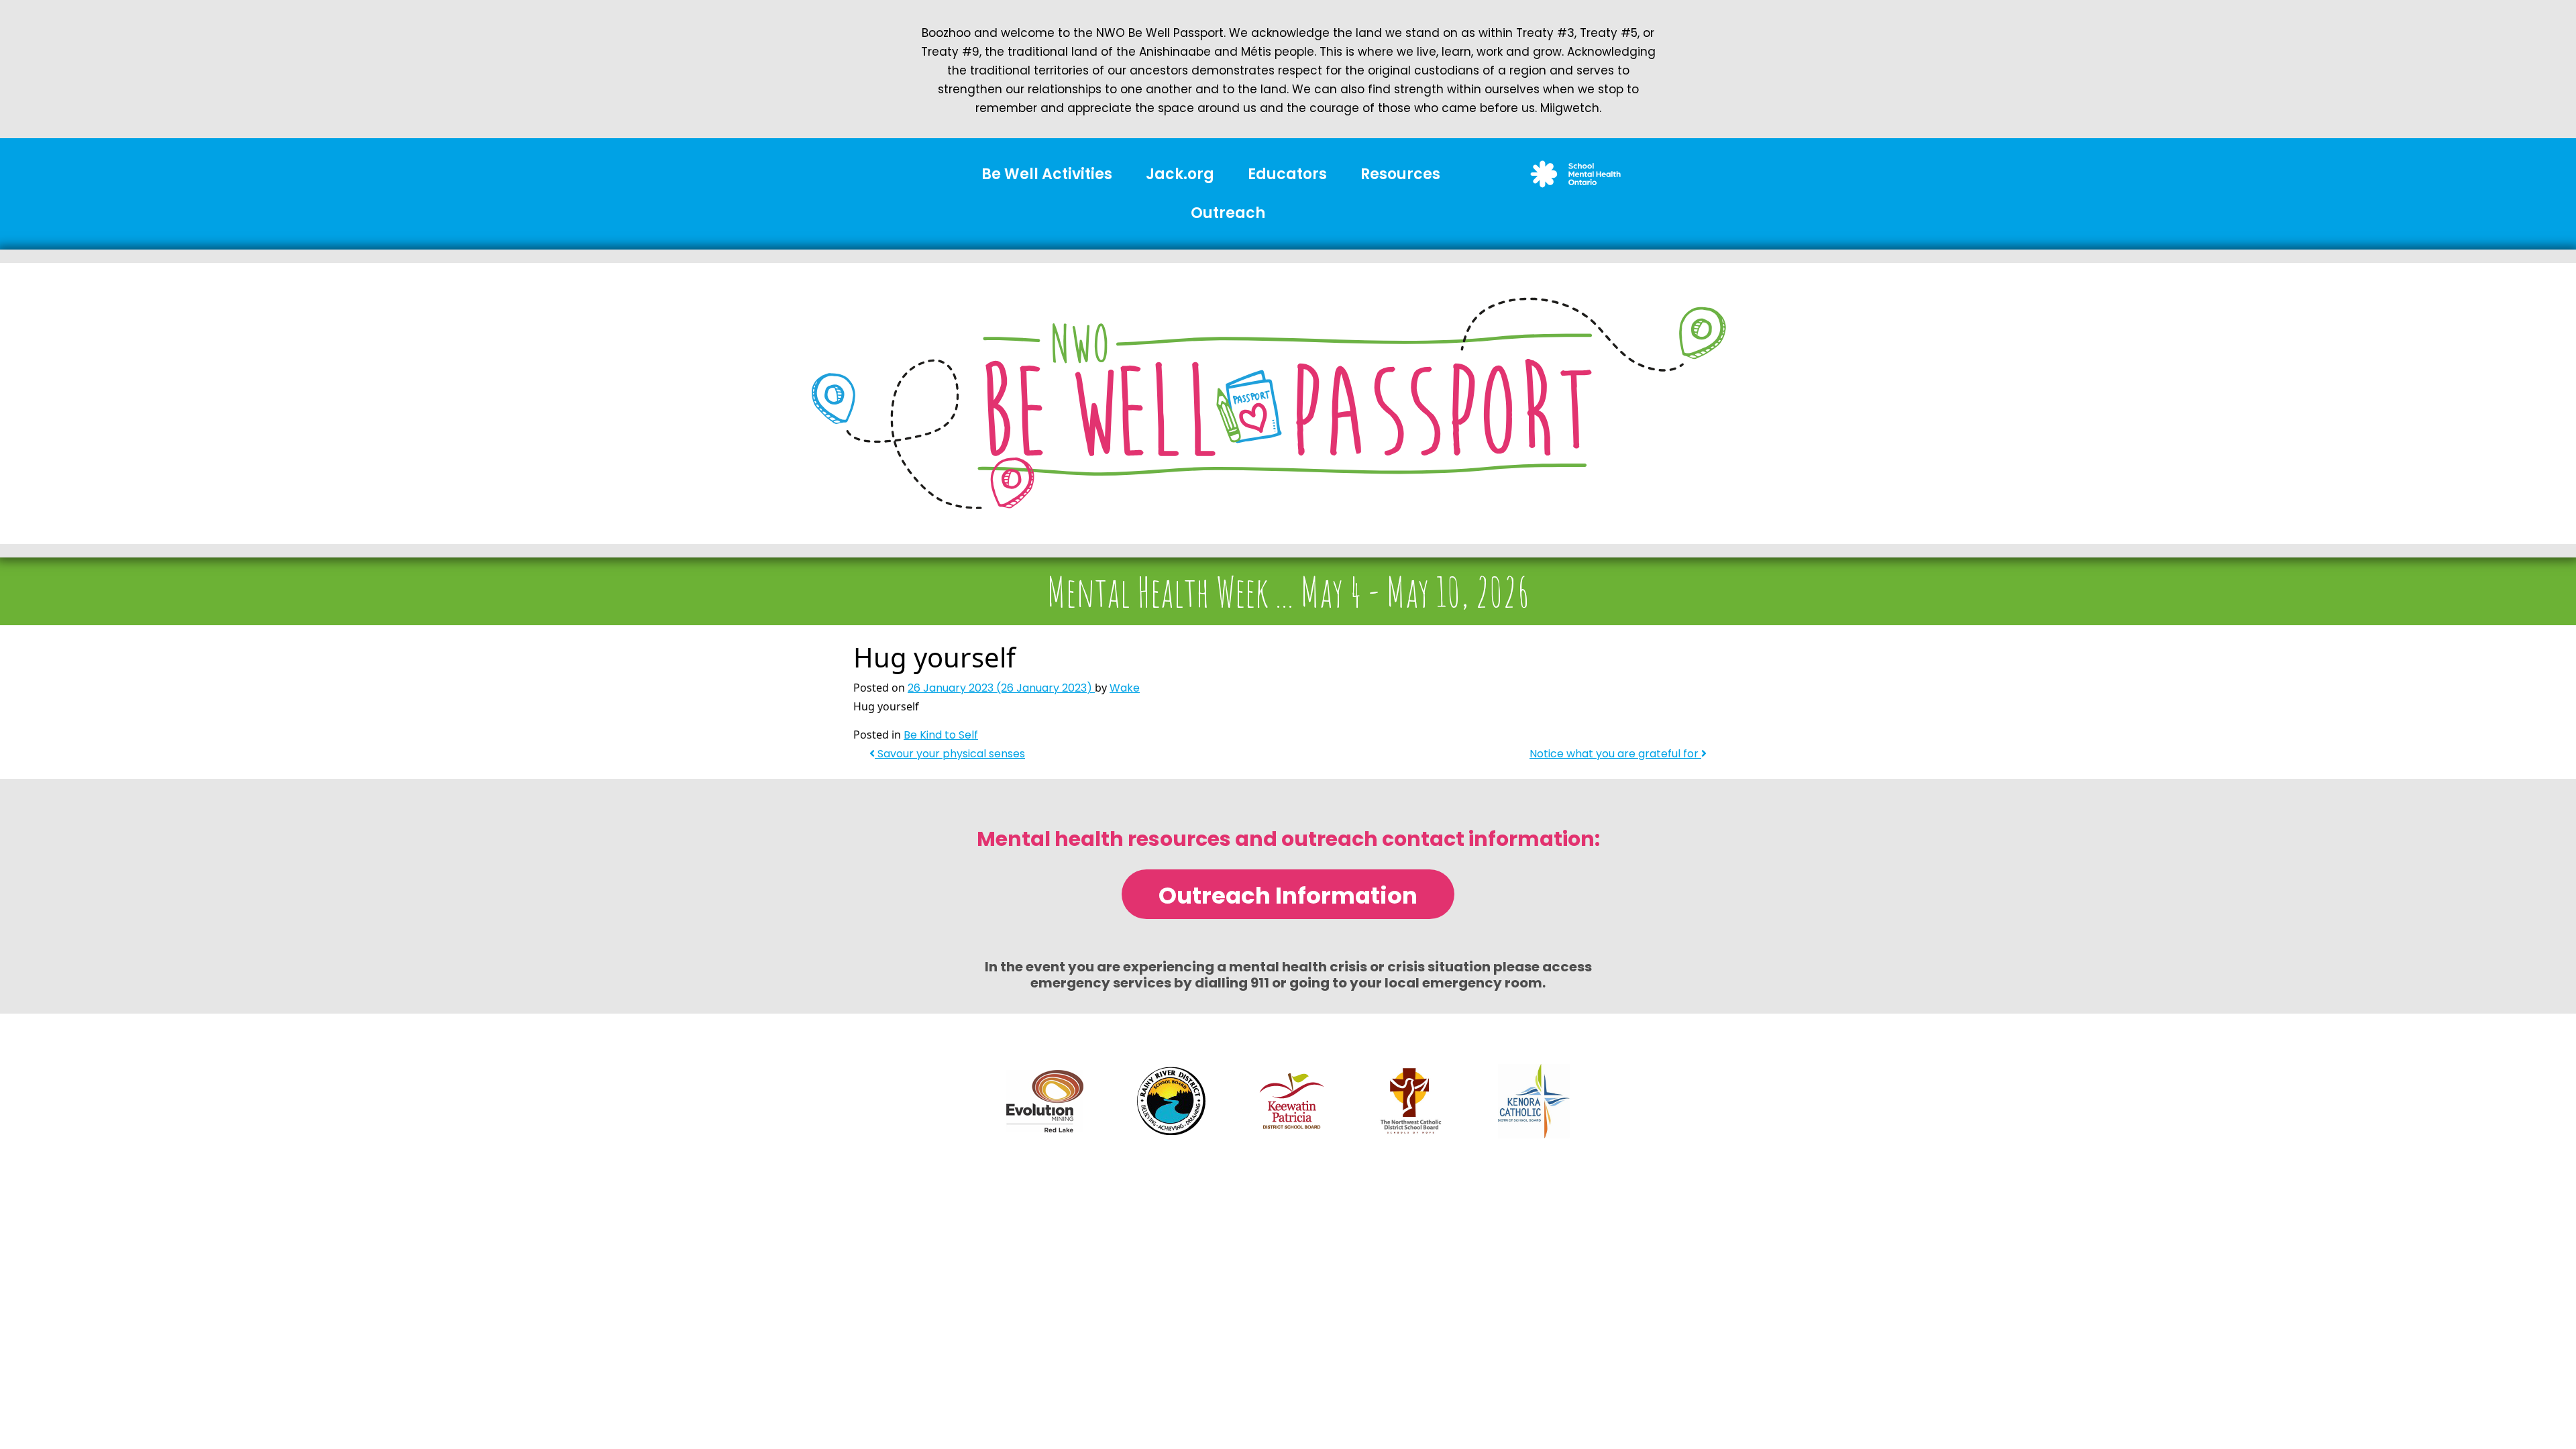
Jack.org (1180, 174)
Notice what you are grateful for (1615, 754)
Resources (1400, 174)
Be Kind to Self (941, 735)
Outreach (1228, 213)
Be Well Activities (1047, 174)
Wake (1125, 688)
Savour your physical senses (950, 754)
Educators (1287, 174)
